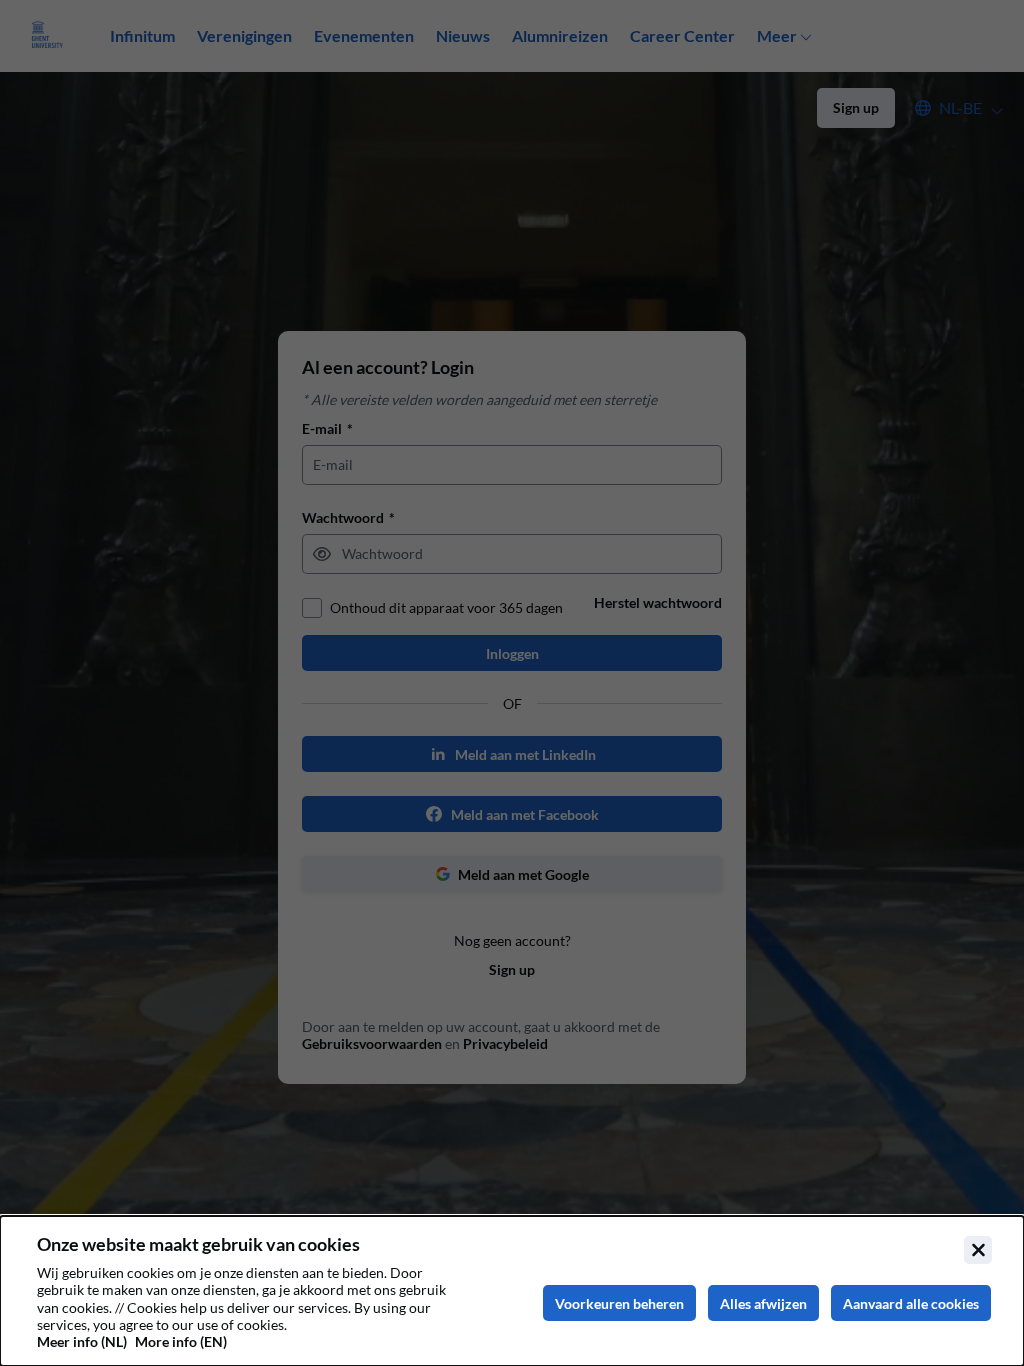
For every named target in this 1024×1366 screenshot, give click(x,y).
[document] (512, 1291)
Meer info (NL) (82, 1341)
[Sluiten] (978, 1250)
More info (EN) (181, 1341)
